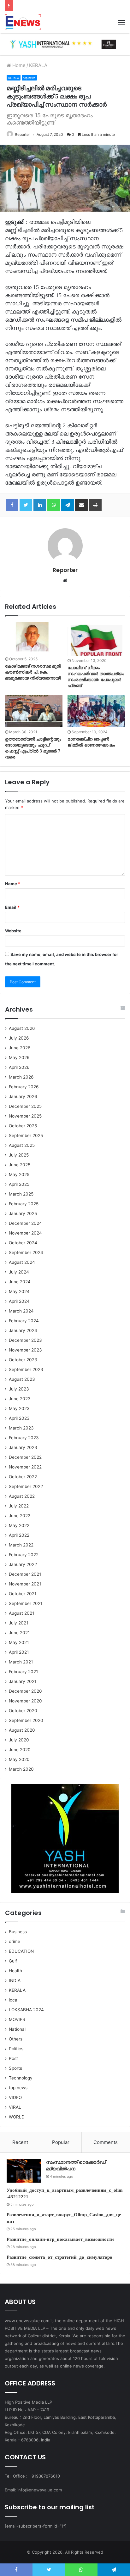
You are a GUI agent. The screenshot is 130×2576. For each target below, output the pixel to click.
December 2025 (25, 1106)
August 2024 (22, 1262)
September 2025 (26, 1135)
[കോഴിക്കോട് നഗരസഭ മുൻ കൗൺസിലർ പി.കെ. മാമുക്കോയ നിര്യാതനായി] (34, 638)
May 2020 (19, 1759)
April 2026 (19, 1067)
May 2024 (19, 1291)
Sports (15, 2068)
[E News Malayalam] (23, 22)
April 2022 (19, 1535)
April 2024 (19, 1301)
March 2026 (21, 1077)
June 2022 (20, 1516)
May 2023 (19, 1408)
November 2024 (25, 1233)
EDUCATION (21, 1951)
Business (18, 1932)
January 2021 (23, 1681)
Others (16, 2039)
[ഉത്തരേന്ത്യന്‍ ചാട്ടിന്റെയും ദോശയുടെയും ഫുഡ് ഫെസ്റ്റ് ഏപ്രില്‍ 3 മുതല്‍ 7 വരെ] (34, 711)
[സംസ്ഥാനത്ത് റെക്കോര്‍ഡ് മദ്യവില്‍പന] (24, 2171)
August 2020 (22, 1730)
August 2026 (22, 1028)
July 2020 (19, 1740)
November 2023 (25, 1350)
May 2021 (19, 1642)
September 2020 (26, 1720)
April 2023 (19, 1418)
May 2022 (19, 1525)
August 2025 (22, 1145)
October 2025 (23, 1126)
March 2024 (21, 1311)
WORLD (17, 2117)
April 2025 (19, 1184)
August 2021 (21, 1613)
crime (15, 1941)
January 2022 (23, 1564)
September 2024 (26, 1252)
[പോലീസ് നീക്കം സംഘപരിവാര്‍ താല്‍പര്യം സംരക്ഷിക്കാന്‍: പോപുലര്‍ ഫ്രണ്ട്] (96, 639)
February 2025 (24, 1204)
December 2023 (25, 1340)
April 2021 (19, 1652)
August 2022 (22, 1496)
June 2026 (20, 1048)
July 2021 (18, 1623)
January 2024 (23, 1330)
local (14, 2000)
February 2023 (24, 1438)
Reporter (22, 134)
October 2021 (23, 1594)
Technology (21, 2078)
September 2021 (26, 1603)
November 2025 (25, 1116)
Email (12, 907)
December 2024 (25, 1223)
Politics (16, 2049)
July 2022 (19, 1506)
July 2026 (19, 1038)
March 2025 (21, 1194)
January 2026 (23, 1096)
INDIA (15, 1980)
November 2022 (25, 1467)
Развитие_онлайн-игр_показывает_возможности (60, 2239)
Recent (20, 2142)
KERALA (38, 65)
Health (15, 1971)
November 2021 (25, 1584)
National (17, 2029)
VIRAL (15, 2107)
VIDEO (15, 2097)
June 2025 (20, 1165)
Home (18, 65)
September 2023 (26, 1369)
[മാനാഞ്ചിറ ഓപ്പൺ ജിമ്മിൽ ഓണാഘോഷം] (96, 711)
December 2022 (25, 1457)
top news (29, 78)
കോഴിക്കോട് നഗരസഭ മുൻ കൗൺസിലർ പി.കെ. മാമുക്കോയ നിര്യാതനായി (33, 672)
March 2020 (21, 1769)
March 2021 (21, 1662)
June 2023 (20, 1399)
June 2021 (19, 1633)
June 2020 (20, 1750)
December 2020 (25, 1691)
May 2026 (19, 1058)
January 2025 (23, 1213)
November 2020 (25, 1701)
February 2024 (24, 1321)
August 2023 (22, 1379)
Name (13, 884)
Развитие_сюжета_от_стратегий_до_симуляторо (59, 2257)
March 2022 (21, 1545)
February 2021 (23, 1672)
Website (13, 931)
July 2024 (19, 1272)
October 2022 (23, 1477)
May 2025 (19, 1174)
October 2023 (23, 1360)
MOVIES (17, 2019)
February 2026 (24, 1087)
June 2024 (20, 1282)
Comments (106, 2142)
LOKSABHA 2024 (26, 2010)
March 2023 (21, 1428)
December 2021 (25, 1574)
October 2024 (23, 1243)
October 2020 (23, 1711)
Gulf (13, 1961)
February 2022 (24, 1555)
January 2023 (23, 1447)
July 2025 (19, 1155)
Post (13, 2058)
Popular (61, 2142)
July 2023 (19, 1389)
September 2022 (26, 1486)
